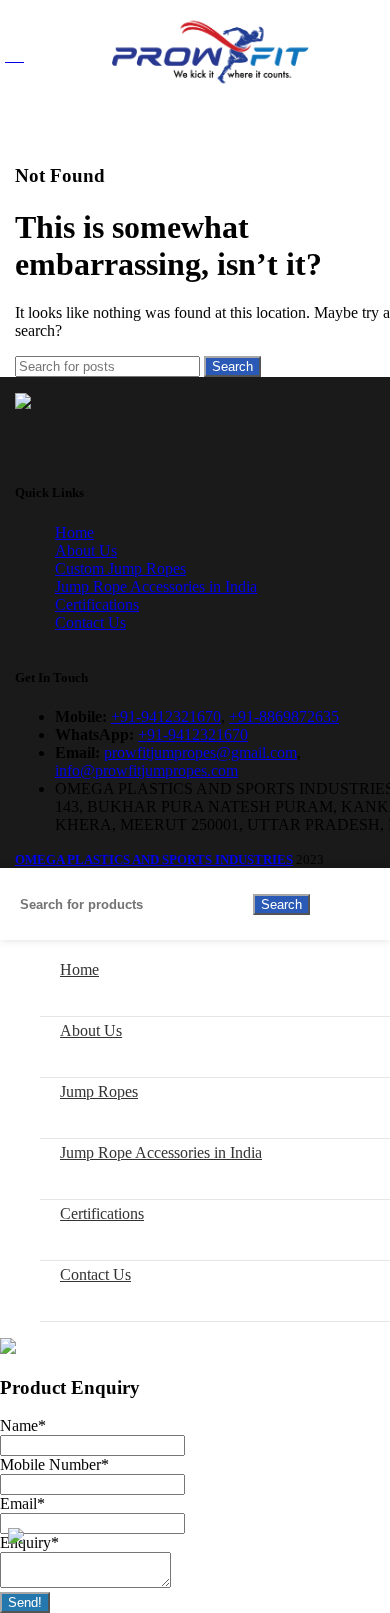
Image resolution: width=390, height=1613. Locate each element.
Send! (25, 1602)
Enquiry (29, 1542)
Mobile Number (54, 1464)
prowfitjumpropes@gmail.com (200, 752)
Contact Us (90, 622)
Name (23, 1425)
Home (74, 532)
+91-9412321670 (166, 716)
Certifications (97, 604)
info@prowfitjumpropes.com (146, 770)
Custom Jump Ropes (120, 568)
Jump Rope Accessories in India (156, 586)
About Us (86, 550)
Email (22, 1503)
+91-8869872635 (284, 716)
